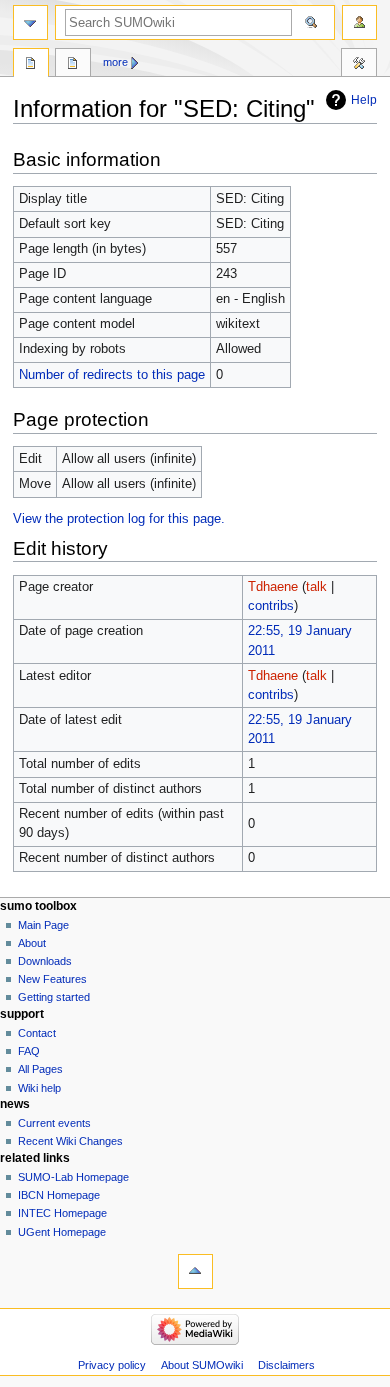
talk (316, 587)
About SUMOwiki (202, 1365)
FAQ (29, 1051)
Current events (54, 1123)
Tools (359, 65)
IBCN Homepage (59, 1195)
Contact (37, 1033)
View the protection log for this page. (119, 519)
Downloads (45, 961)
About (32, 943)
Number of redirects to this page (112, 375)
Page (31, 65)
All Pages (40, 1069)
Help (364, 100)
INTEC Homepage (62, 1213)
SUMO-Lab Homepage (73, 1177)
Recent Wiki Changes (70, 1141)
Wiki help (39, 1088)
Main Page (43, 925)
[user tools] (359, 22)
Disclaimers (286, 1365)
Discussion (73, 65)
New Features (52, 979)
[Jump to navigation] (30, 22)
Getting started (54, 997)
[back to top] (195, 1271)
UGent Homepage (62, 1232)
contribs (271, 606)
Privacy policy (112, 1365)
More (115, 62)
